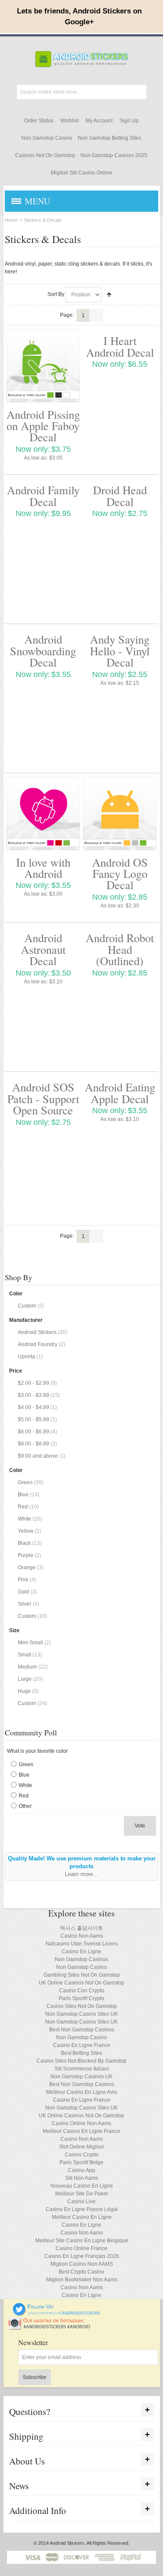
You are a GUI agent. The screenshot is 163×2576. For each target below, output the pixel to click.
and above (38, 1456)
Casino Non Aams (82, 1936)
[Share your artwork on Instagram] (52, 2320)
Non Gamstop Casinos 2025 (114, 155)
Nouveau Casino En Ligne (82, 2186)
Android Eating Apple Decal (120, 1092)
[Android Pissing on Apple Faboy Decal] (43, 365)
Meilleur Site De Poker (82, 2194)
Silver (25, 1604)
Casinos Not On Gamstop (45, 155)
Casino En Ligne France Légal (82, 2209)
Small (25, 1655)
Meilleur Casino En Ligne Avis (81, 2092)
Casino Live (81, 2201)
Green (25, 1482)
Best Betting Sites (81, 2053)
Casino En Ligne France (82, 2045)
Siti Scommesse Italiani (82, 2069)
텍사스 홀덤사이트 (81, 1928)
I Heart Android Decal (120, 346)
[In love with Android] (43, 813)
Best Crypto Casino (81, 2272)
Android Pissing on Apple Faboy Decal (43, 426)
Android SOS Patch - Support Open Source (43, 1098)
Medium (27, 1667)
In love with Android (43, 868)
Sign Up (129, 121)
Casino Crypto (82, 2155)
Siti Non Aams (82, 2178)
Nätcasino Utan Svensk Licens (82, 1944)
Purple (26, 1555)
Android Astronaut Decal (43, 949)
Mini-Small (30, 1643)
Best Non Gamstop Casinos (82, 2030)
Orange (27, 1567)
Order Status (39, 121)
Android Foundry (38, 1344)
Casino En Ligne (81, 1952)
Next (96, 315)
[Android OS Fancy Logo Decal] (120, 813)
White (25, 1519)
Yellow (26, 1531)
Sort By (56, 294)
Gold (23, 1592)
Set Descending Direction (109, 295)
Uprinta (27, 1357)
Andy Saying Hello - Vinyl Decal (120, 651)
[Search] (139, 92)
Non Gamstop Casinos (81, 1959)
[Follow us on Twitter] (56, 2307)
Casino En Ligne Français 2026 (82, 2256)
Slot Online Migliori (81, 2147)
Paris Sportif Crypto (81, 1998)
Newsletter (33, 2343)
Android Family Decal (43, 495)
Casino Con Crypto (82, 1991)
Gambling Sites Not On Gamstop (82, 1975)
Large (25, 1679)
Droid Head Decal (120, 495)
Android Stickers (37, 1332)
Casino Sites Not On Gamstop (82, 2006)
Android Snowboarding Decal (43, 651)
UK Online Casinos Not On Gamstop (81, 1983)
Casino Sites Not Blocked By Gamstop (81, 2061)
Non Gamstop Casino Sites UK (81, 2014)
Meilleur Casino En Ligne (82, 2217)
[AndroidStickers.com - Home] (82, 59)
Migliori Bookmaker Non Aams (82, 2280)
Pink (23, 1580)
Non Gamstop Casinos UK (81, 2077)
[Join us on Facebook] (7, 2307)
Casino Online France (81, 2248)
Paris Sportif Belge (81, 2162)
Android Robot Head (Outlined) (120, 949)
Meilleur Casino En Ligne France (81, 2131)
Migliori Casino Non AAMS (82, 2264)
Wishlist (70, 121)
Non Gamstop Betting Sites (110, 138)
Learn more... (81, 1874)
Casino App (81, 2170)
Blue (23, 1495)
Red (23, 1507)
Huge (24, 1691)
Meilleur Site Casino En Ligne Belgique (82, 2241)
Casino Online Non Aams (81, 2123)
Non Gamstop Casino (47, 138)
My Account (99, 121)
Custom (27, 1306)
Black (24, 1543)
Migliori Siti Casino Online (81, 173)
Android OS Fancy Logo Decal (120, 874)
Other (25, 1806)
